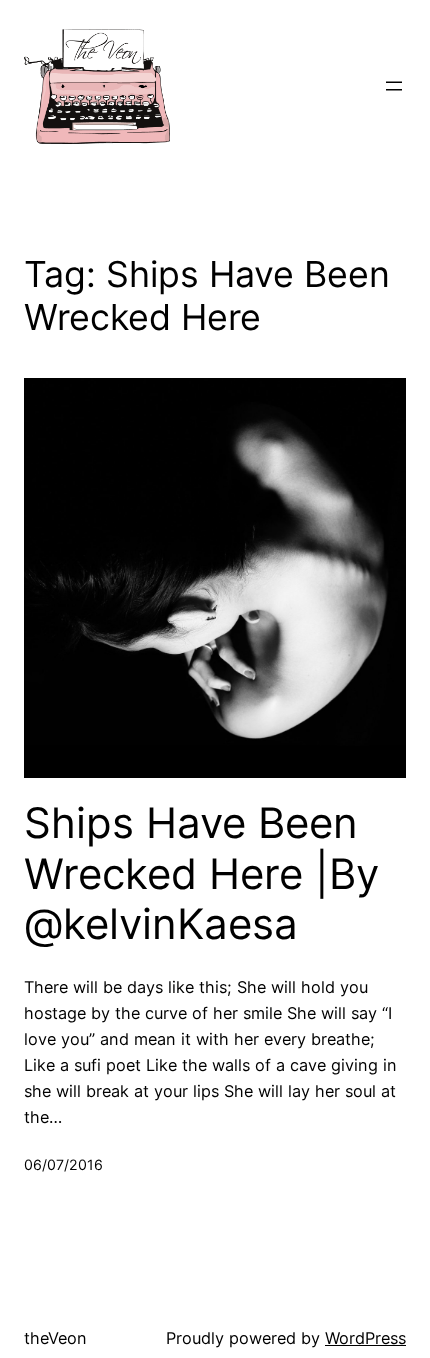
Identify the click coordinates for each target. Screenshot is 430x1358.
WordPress (365, 1338)
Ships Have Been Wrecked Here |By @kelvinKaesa (201, 873)
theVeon (55, 1338)
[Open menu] (394, 86)
